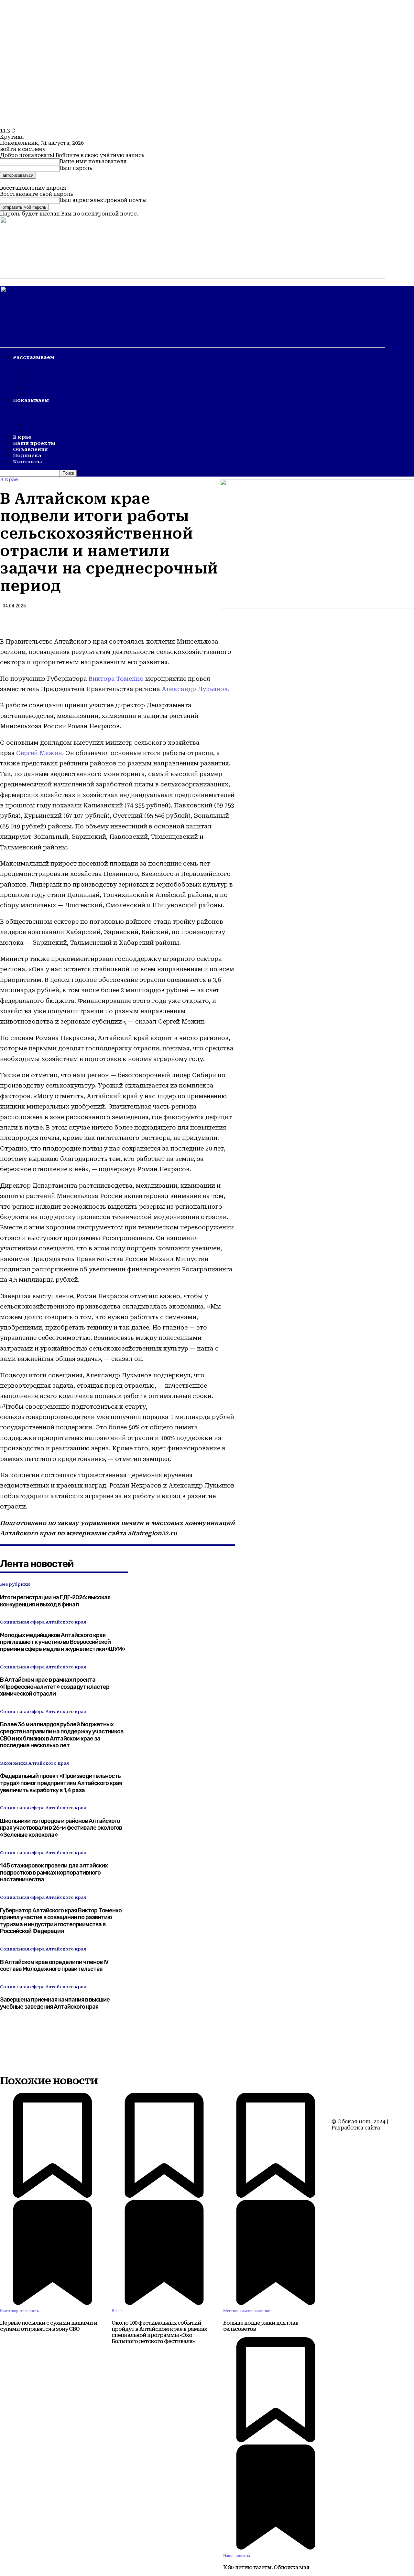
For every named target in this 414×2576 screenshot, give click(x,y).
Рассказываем (34, 357)
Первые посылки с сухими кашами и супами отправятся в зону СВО (49, 2326)
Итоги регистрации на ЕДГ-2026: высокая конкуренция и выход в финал (55, 1601)
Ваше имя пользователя (93, 161)
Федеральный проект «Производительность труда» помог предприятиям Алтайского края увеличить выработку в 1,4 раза (61, 1783)
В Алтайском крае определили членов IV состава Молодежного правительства (54, 1966)
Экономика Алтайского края (34, 1763)
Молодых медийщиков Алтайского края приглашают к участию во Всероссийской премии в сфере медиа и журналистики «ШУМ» (62, 1642)
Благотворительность (19, 2311)
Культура (41, 376)
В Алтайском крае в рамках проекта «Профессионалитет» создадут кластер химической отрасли (55, 1687)
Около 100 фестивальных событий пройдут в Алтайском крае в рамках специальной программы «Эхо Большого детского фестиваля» (159, 2332)
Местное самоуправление (247, 2311)
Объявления (30, 449)
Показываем (31, 400)
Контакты (27, 462)
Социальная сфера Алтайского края (43, 1622)
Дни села (40, 431)
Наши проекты (34, 443)
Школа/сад (44, 370)
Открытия (42, 425)
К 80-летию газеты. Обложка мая (266, 2567)
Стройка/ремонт (53, 363)
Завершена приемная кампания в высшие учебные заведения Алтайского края (55, 2003)
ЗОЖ (32, 382)
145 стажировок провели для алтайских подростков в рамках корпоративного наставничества (54, 1872)
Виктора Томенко (116, 679)
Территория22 (351, 2134)
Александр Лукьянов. (196, 689)
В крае (22, 437)
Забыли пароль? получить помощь (49, 182)
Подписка (27, 456)
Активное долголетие (61, 419)
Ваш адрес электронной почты (103, 200)
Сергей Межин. (40, 753)
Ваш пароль (76, 168)
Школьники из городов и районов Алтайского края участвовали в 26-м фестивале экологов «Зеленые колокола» (61, 1828)
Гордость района (53, 388)
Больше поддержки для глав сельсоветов (261, 2326)
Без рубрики (15, 1584)
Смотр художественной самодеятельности (96, 406)
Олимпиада (45, 413)
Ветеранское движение (63, 394)
